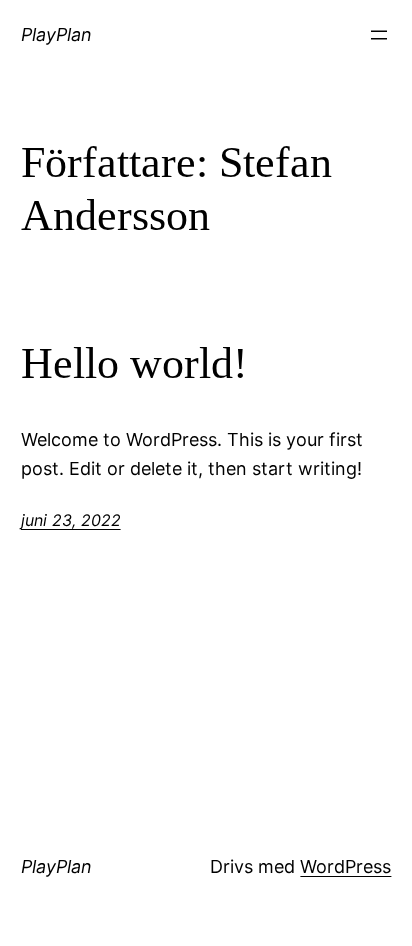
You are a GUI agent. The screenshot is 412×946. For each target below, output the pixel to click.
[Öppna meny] (379, 35)
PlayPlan (56, 34)
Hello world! (134, 363)
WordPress (345, 866)
